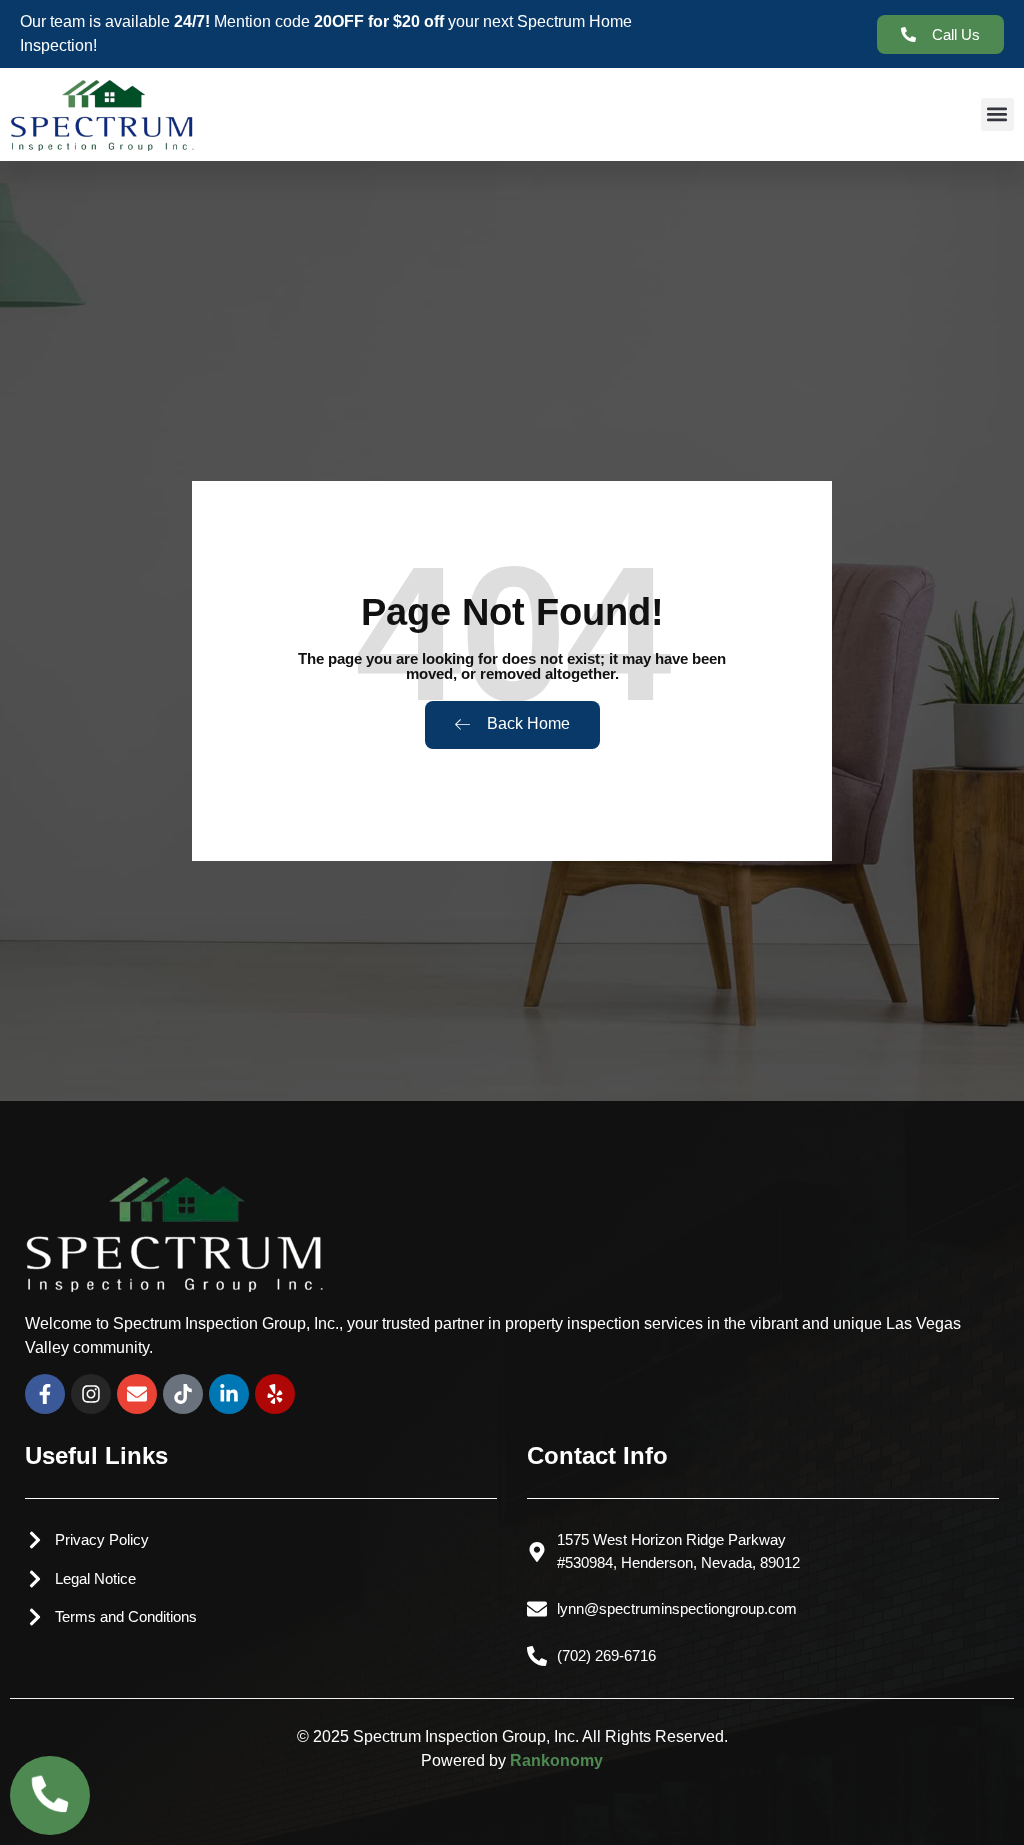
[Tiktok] (183, 1394)
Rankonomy (556, 1760)
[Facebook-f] (45, 1394)
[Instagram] (91, 1394)
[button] (997, 114)
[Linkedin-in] (229, 1394)
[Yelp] (275, 1394)
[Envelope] (137, 1394)
